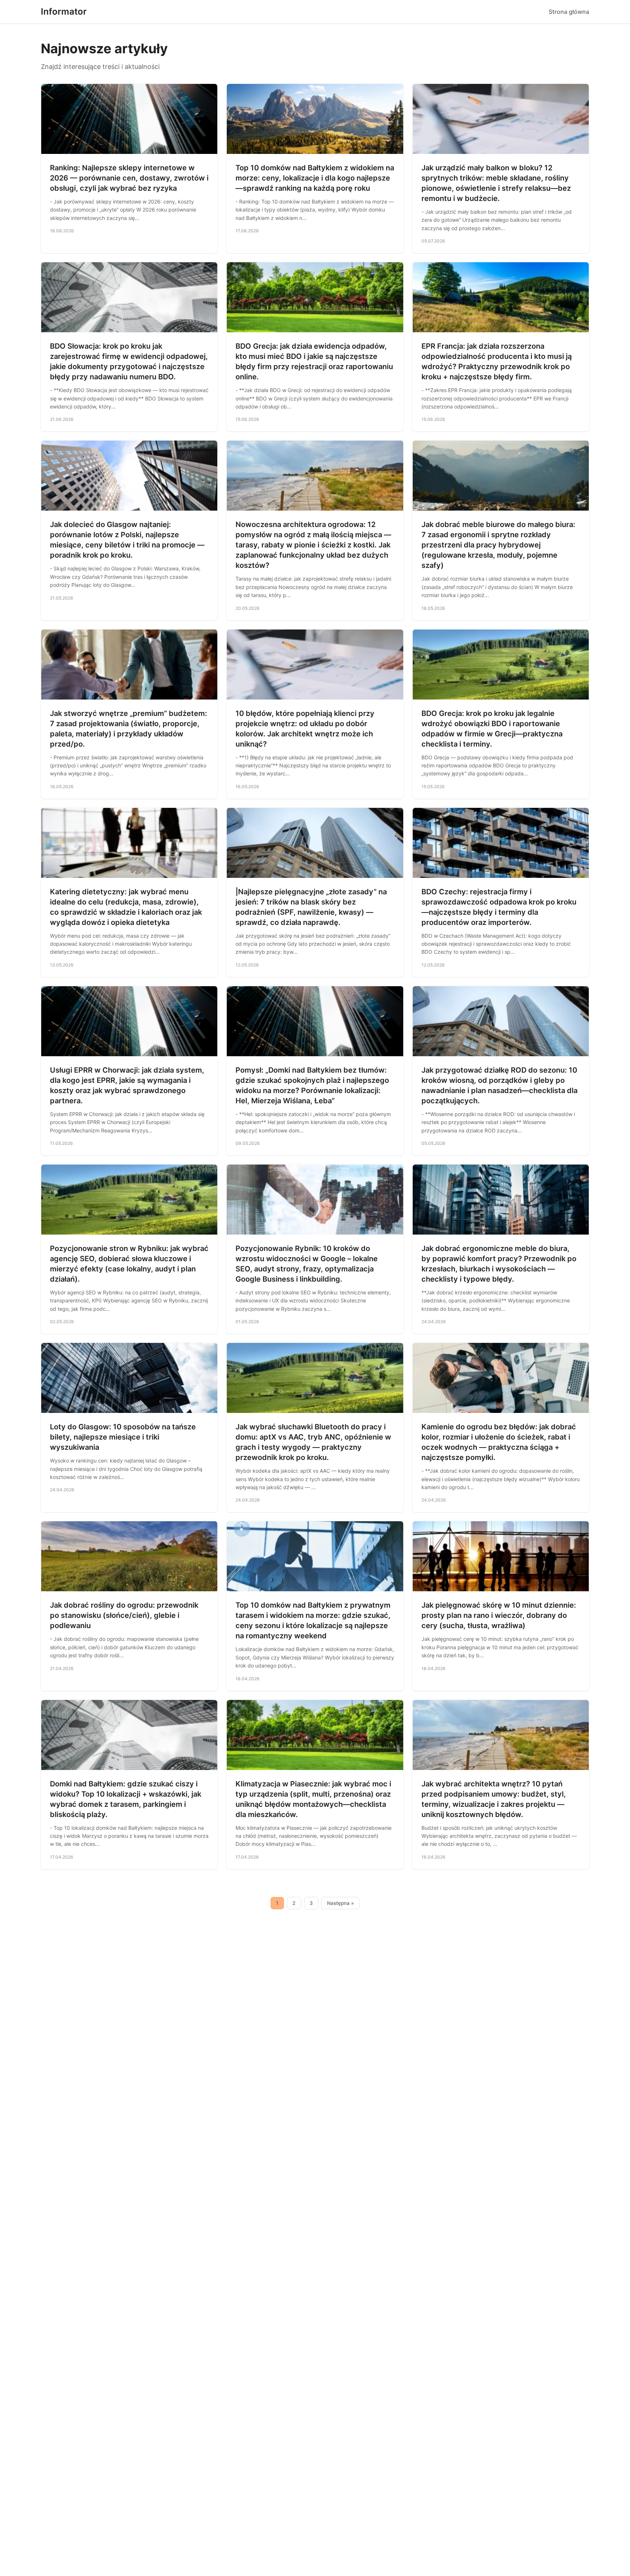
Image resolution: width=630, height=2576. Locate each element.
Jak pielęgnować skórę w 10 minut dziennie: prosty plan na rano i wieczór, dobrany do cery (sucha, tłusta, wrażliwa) (499, 1615)
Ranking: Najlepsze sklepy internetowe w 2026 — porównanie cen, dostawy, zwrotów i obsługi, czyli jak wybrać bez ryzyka (129, 178)
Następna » (341, 1903)
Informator (64, 11)
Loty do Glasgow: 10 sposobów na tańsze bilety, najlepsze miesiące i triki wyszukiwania (123, 1437)
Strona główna (569, 12)
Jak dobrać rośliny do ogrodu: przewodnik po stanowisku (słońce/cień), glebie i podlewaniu (124, 1615)
